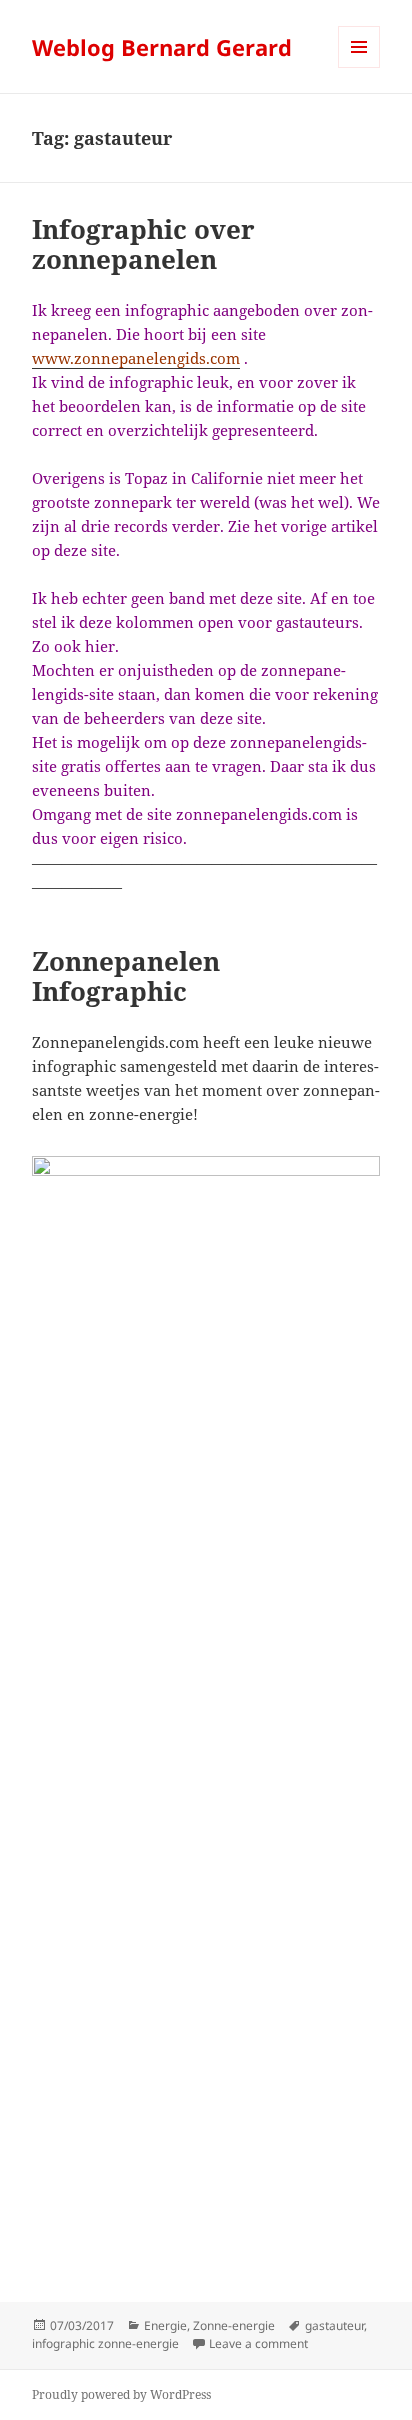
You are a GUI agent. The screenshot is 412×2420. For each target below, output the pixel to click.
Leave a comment (258, 2343)
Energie (165, 2325)
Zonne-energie (234, 2325)
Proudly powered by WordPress (121, 2394)
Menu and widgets (359, 67)
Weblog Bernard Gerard (162, 47)
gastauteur (334, 2325)
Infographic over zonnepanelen (143, 244)
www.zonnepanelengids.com (136, 358)
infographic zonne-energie (105, 2343)
